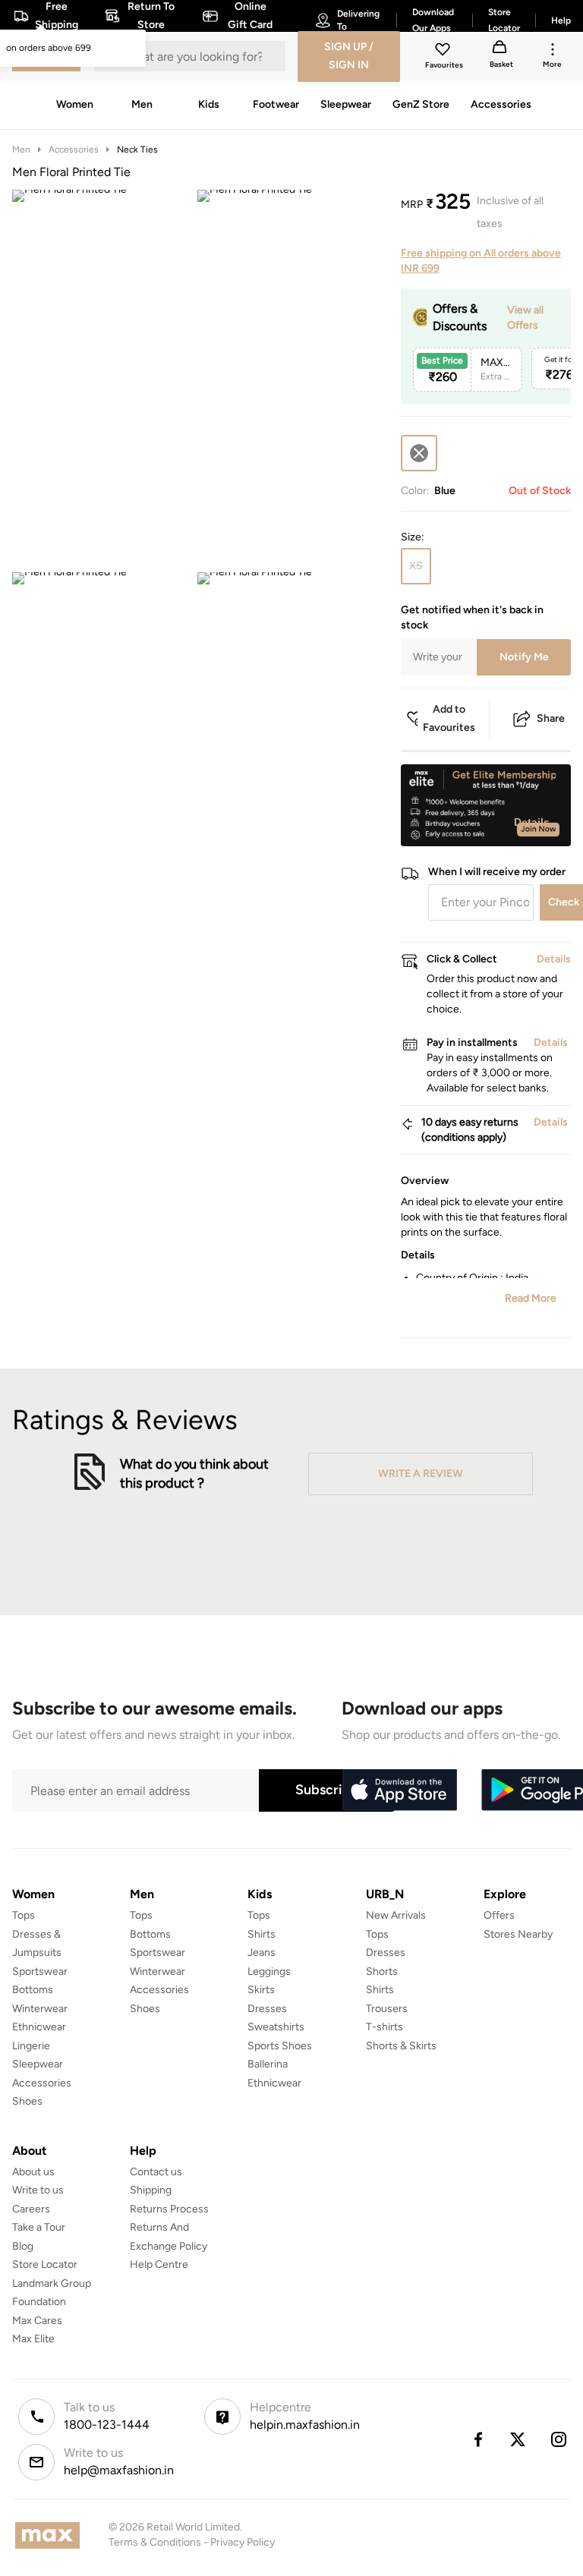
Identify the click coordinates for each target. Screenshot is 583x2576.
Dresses (267, 2009)
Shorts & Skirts (401, 2046)
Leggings (269, 1971)
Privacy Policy (243, 2542)
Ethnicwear (39, 2027)
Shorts (382, 1971)
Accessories (74, 150)
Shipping (151, 2190)
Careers (31, 2209)
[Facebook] (477, 2439)
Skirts (261, 1990)
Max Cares (37, 2321)
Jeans (262, 1952)
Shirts (262, 1934)
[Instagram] (559, 2439)
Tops (24, 1915)
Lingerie (31, 2046)
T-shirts (384, 2027)
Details (532, 822)
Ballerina (268, 2064)
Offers (499, 1915)
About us (33, 2172)
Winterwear (40, 2009)
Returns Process (169, 2209)
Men (21, 150)
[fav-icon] (444, 52)
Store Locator (45, 2264)
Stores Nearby (518, 1934)
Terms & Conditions (155, 2542)
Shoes (27, 2101)
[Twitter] (518, 2439)
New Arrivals (396, 1915)
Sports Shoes (280, 2046)
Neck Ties (137, 150)
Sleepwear (38, 2064)
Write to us (38, 2190)
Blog (23, 2246)
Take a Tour (39, 2227)
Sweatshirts (276, 2027)
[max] (51, 2535)
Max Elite (33, 2339)
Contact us (156, 2172)
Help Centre (159, 2264)
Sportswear (40, 1971)
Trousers (387, 2009)
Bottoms (33, 1990)
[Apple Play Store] (399, 1790)
